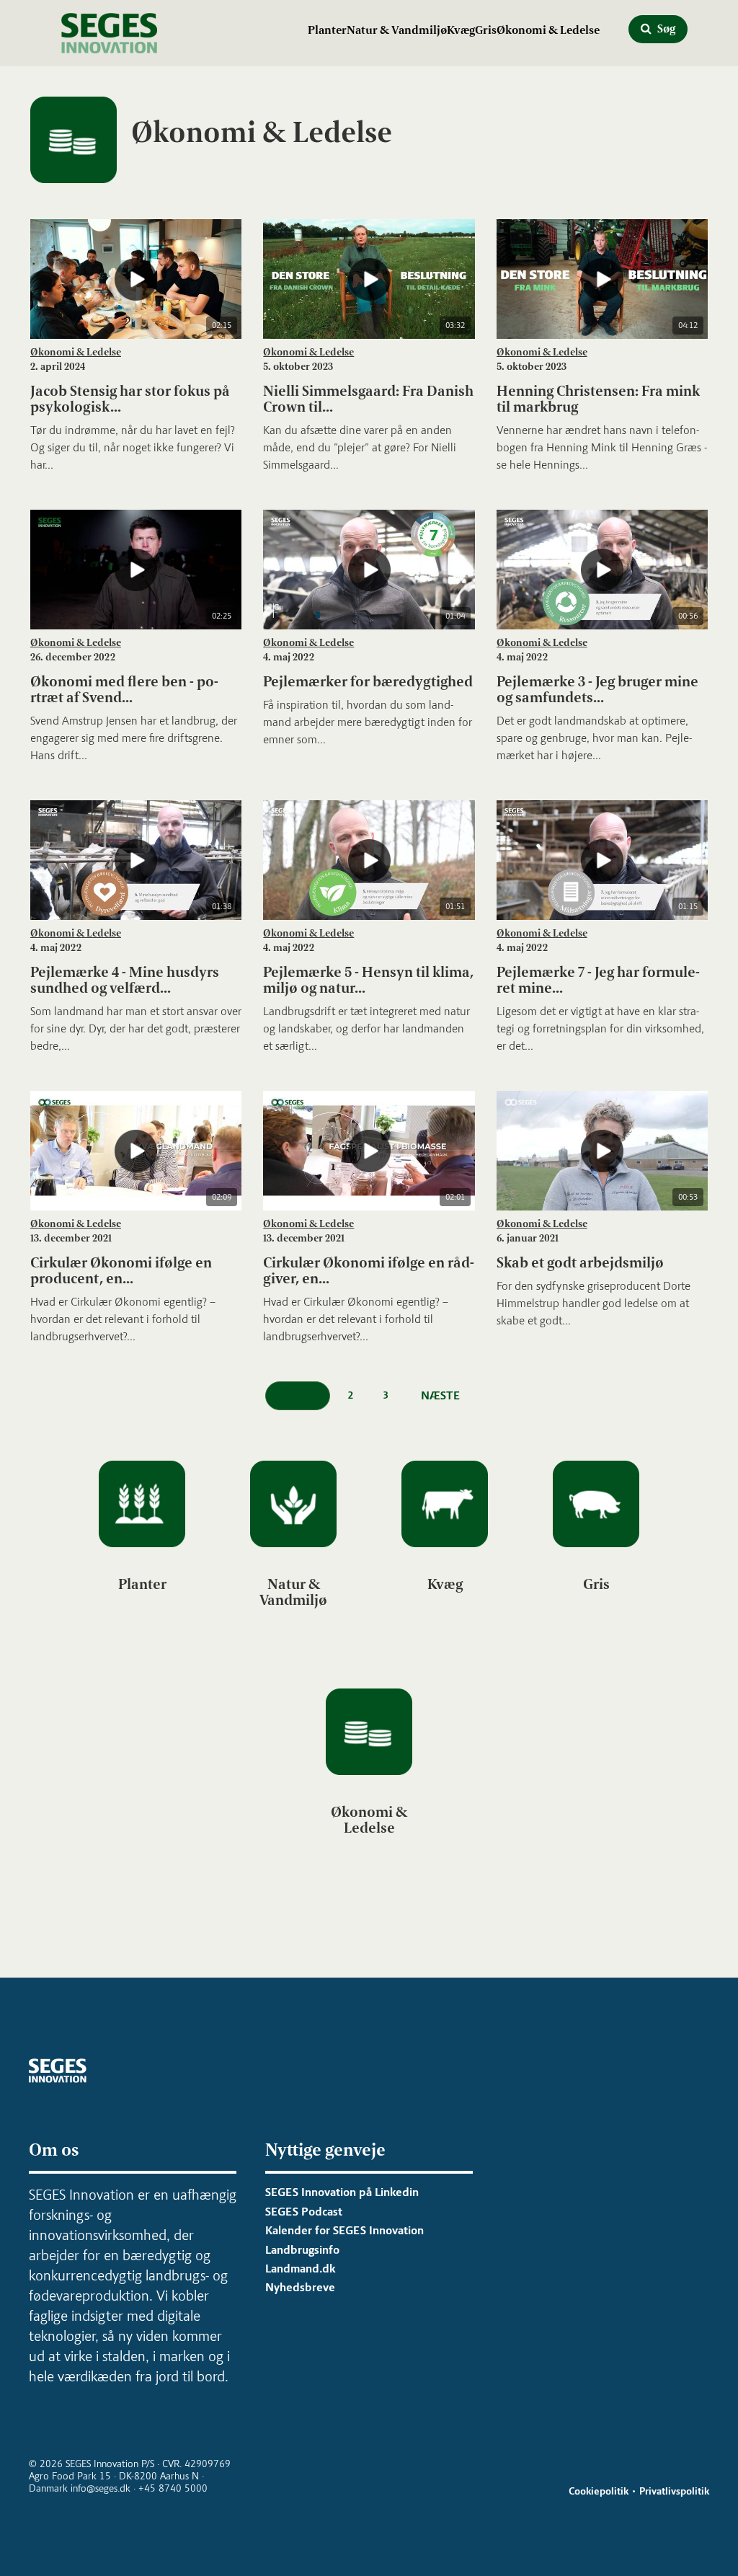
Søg (665, 28)
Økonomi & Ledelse (548, 30)
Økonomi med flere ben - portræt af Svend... (124, 689)
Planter (327, 30)
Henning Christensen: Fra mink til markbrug (598, 399)
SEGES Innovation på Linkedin (342, 2192)
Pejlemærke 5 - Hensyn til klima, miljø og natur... (368, 980)
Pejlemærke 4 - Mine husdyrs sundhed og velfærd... (125, 980)
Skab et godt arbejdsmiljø (580, 1262)
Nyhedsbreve (300, 2287)
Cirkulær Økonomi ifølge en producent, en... (121, 1270)
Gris (486, 30)
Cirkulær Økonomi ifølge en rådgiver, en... (369, 1270)
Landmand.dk (300, 2269)
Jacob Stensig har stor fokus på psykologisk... (130, 399)
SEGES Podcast (304, 2212)
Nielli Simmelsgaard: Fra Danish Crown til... (368, 399)
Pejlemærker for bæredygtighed (368, 681)
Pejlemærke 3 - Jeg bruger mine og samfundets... (597, 689)
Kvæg (461, 30)
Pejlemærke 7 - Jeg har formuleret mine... (598, 980)
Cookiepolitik (599, 2491)
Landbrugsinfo (302, 2250)
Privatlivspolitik (674, 2491)
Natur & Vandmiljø (397, 30)
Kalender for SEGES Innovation (344, 2230)
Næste (440, 1395)
